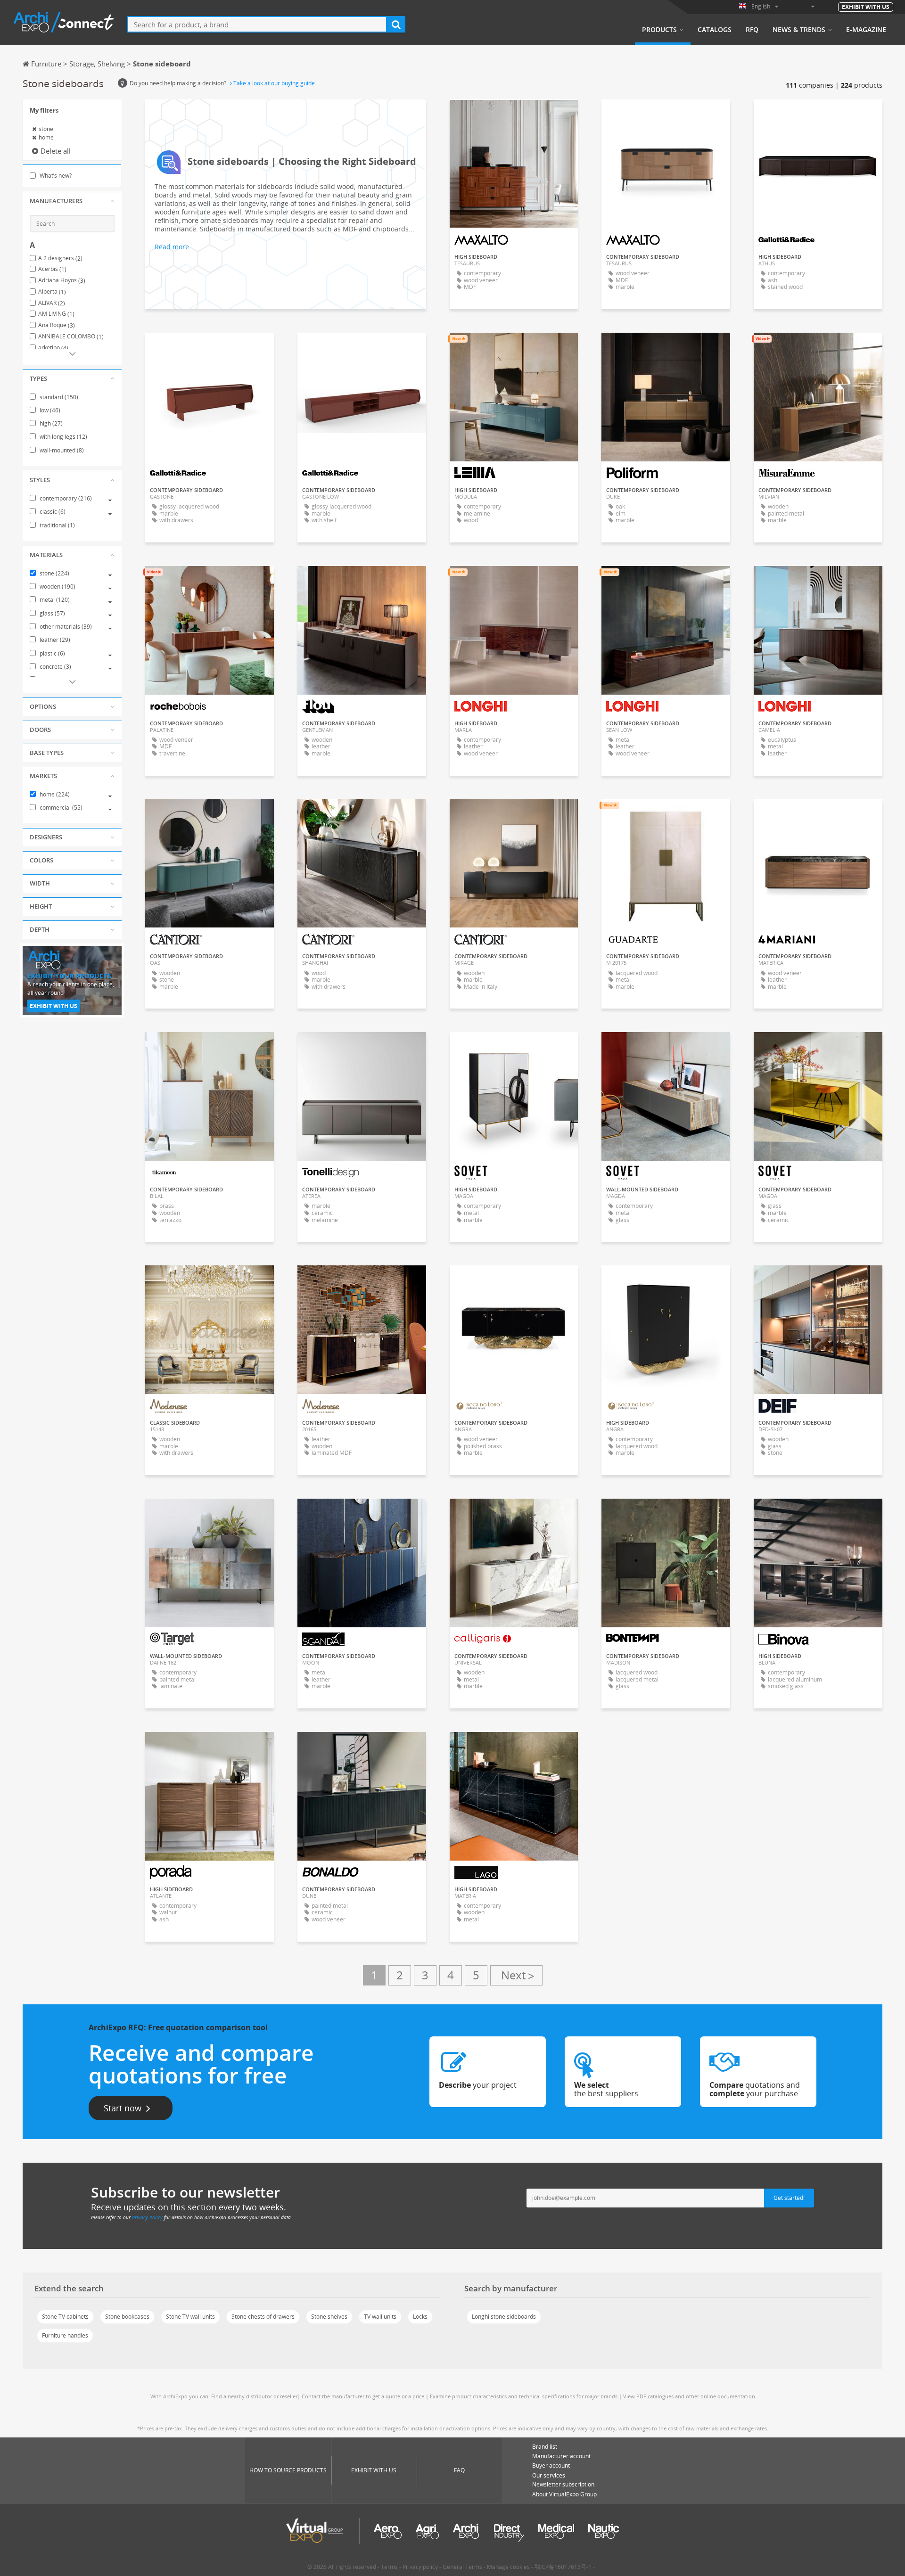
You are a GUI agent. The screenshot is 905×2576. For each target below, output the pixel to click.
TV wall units (380, 2317)
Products (659, 30)
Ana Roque (57, 325)
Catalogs (715, 30)
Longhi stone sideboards (504, 2317)
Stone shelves (329, 2317)
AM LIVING (56, 314)
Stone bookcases (127, 2317)
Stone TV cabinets (65, 2317)
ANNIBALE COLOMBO (71, 336)
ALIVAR (52, 303)
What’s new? (55, 176)
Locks (420, 2317)
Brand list (545, 2447)
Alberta (52, 292)
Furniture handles (65, 2335)
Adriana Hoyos (62, 280)
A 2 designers (60, 258)
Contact (514, 348)
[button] (72, 201)
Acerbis (52, 269)
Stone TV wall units (190, 2317)
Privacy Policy (147, 2217)
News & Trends (799, 30)
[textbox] (257, 24)
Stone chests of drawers (263, 2317)
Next (516, 1975)
